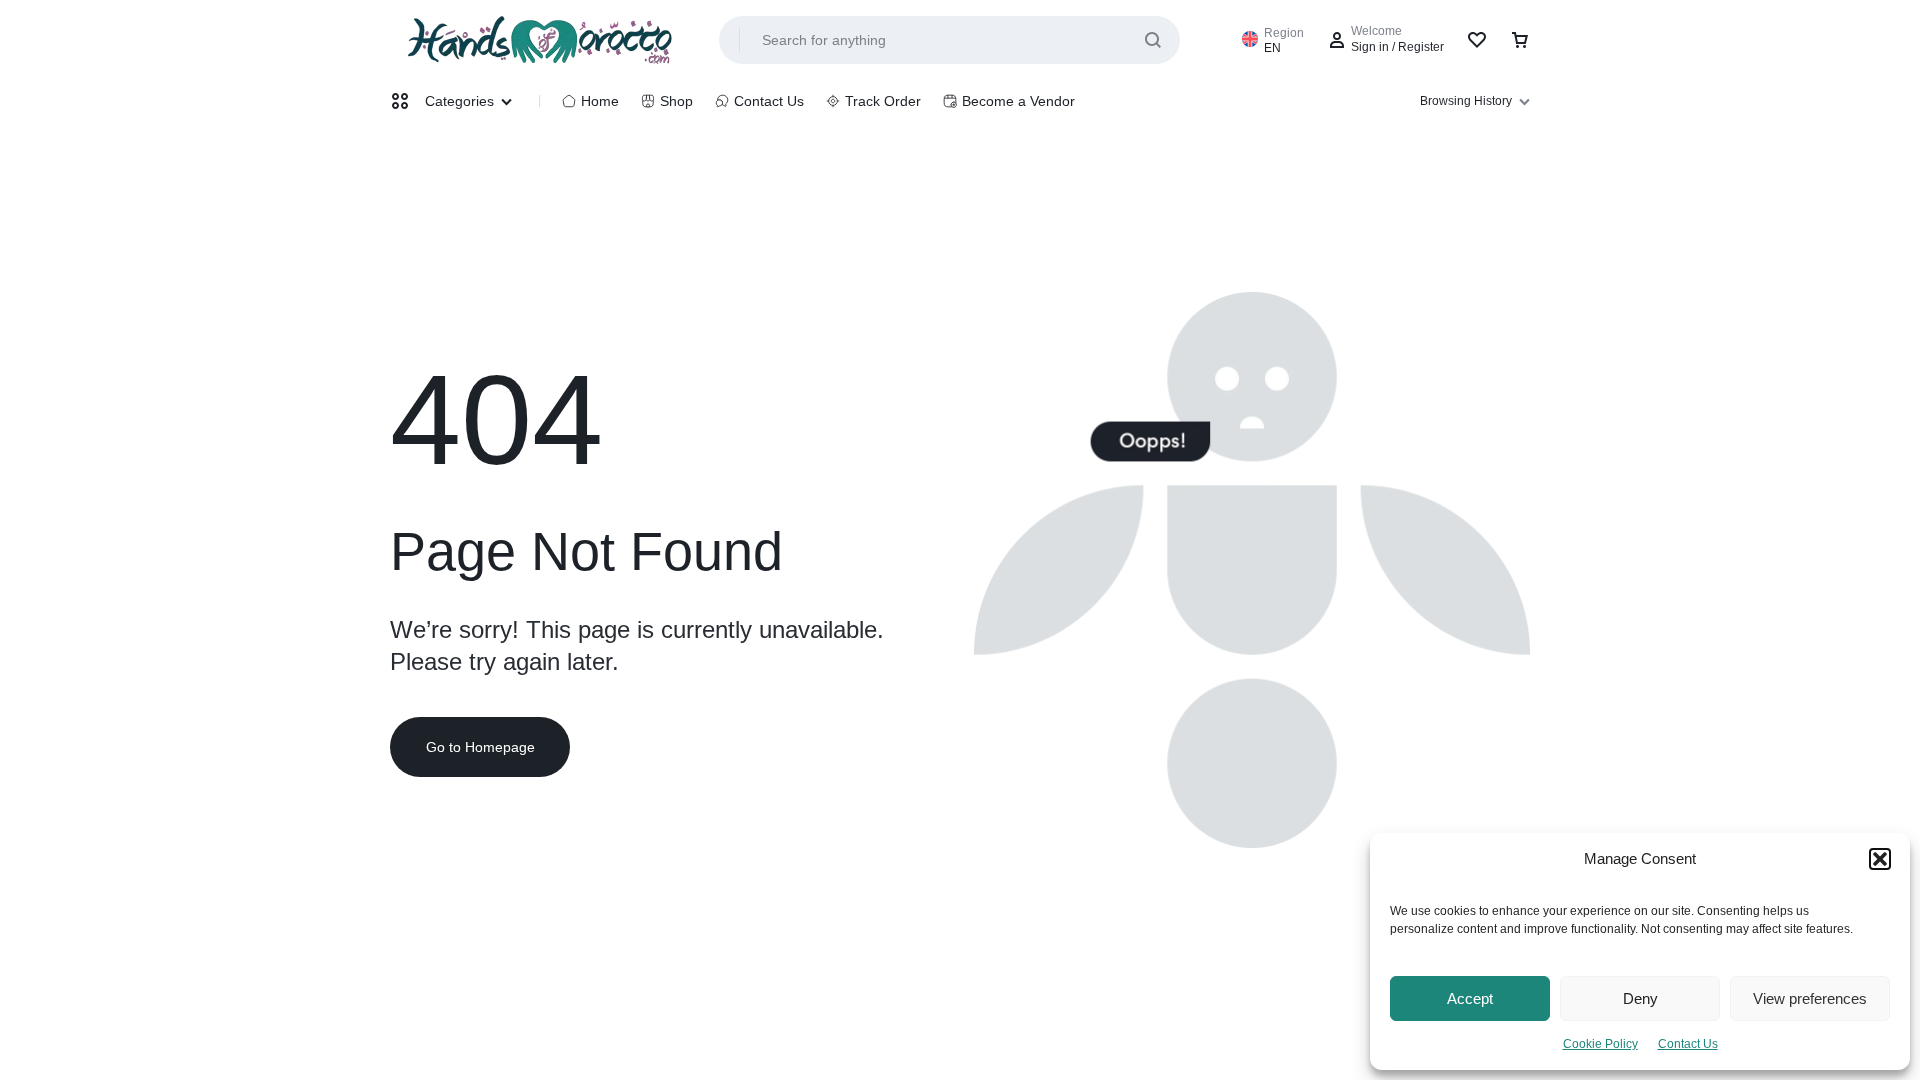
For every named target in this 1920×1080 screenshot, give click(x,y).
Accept (1470, 998)
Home (600, 101)
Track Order (883, 101)
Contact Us (1688, 1044)
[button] (1880, 859)
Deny (1640, 998)
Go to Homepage (480, 747)
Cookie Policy (1600, 1044)
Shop (676, 101)
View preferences (1810, 998)
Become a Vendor (1018, 101)
